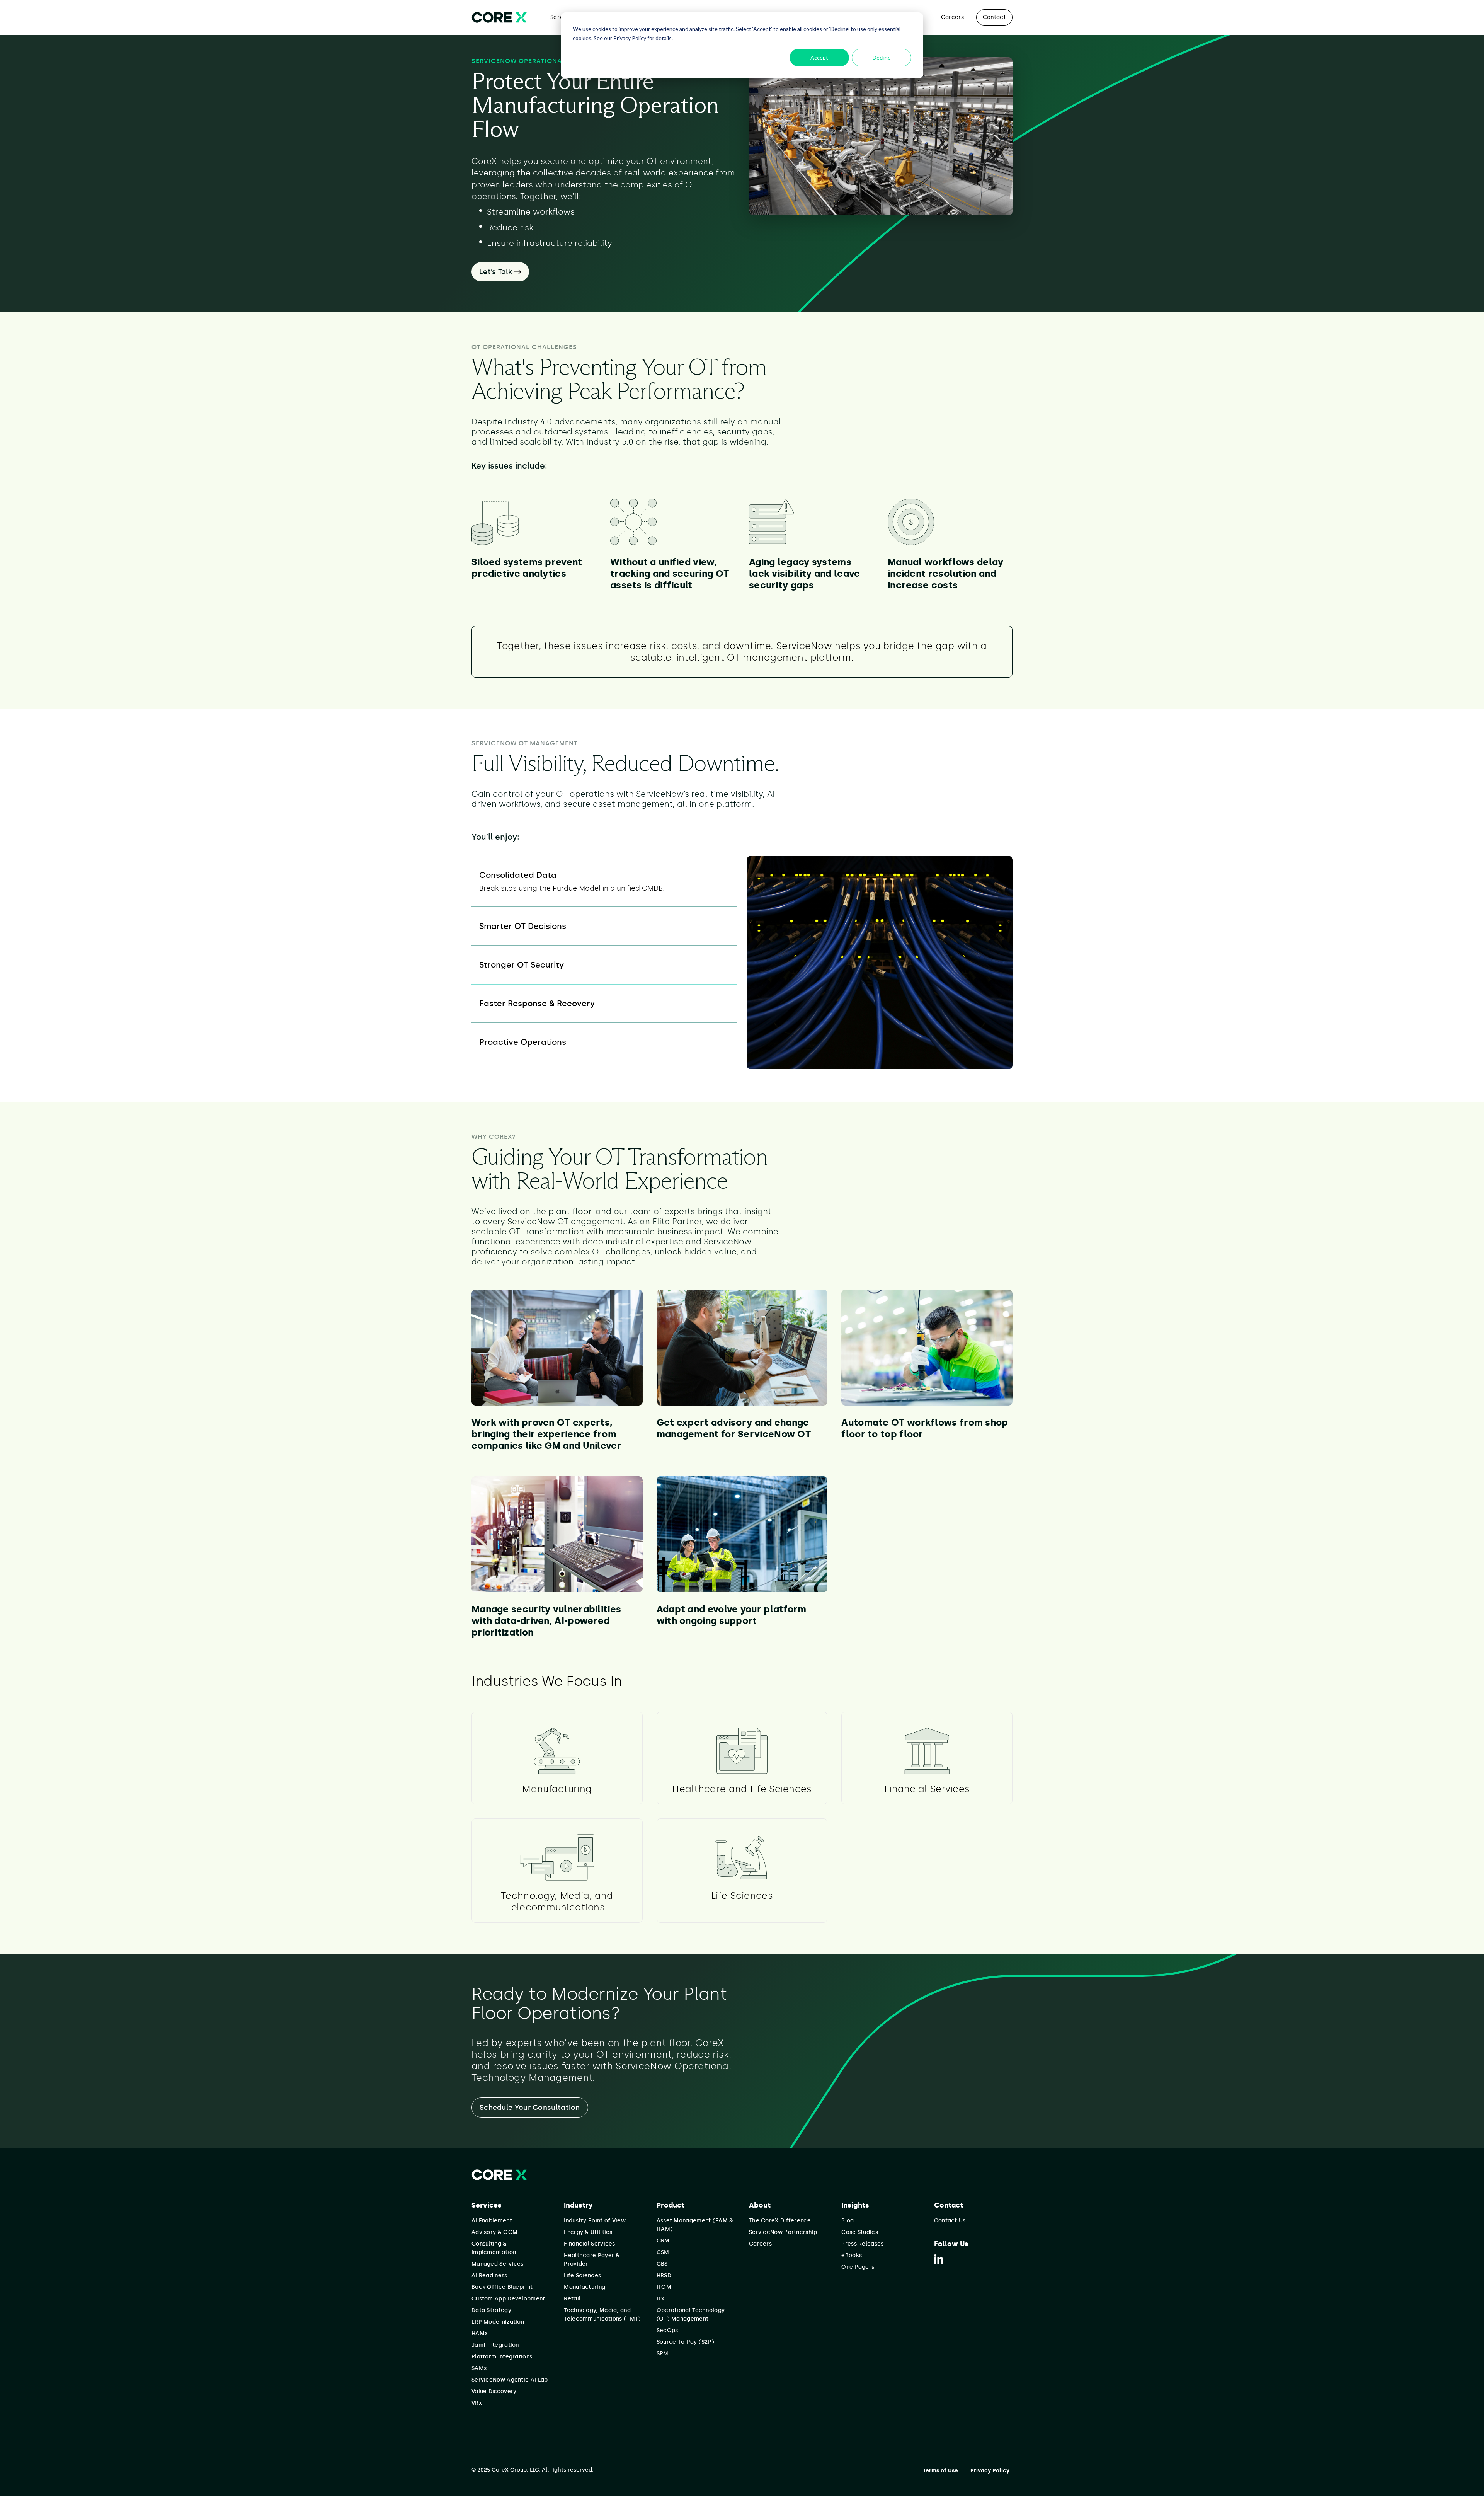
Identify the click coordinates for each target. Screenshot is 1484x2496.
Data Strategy (491, 2310)
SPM (663, 2354)
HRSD (664, 2275)
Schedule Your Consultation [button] (530, 2108)
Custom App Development (508, 2299)
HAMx (480, 2333)
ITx (661, 2299)
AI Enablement (492, 2221)
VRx (477, 2403)
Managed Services (498, 2264)
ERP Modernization (498, 2322)
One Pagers (858, 2267)
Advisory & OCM (494, 2232)
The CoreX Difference (780, 2221)
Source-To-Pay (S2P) (686, 2342)
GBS (662, 2264)
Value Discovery (494, 2391)
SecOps (667, 2330)
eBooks (852, 2255)
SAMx (479, 2368)
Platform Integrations (502, 2357)
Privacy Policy (990, 2471)
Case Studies (860, 2232)
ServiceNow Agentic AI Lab (510, 2380)
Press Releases (862, 2244)
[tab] (604, 881)
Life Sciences (582, 2275)
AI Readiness (489, 2275)
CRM (663, 2241)
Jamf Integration (495, 2345)
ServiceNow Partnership (783, 2232)
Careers (952, 17)
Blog (848, 2221)
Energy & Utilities (588, 2232)
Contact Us (950, 2221)
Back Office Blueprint (502, 2287)
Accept (819, 57)
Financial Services (589, 2244)
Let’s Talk (497, 272)
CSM (663, 2252)
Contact (994, 17)
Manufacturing (585, 2287)
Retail (572, 2299)
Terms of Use (940, 2471)
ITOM (664, 2287)
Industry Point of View (595, 2221)
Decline (882, 57)
